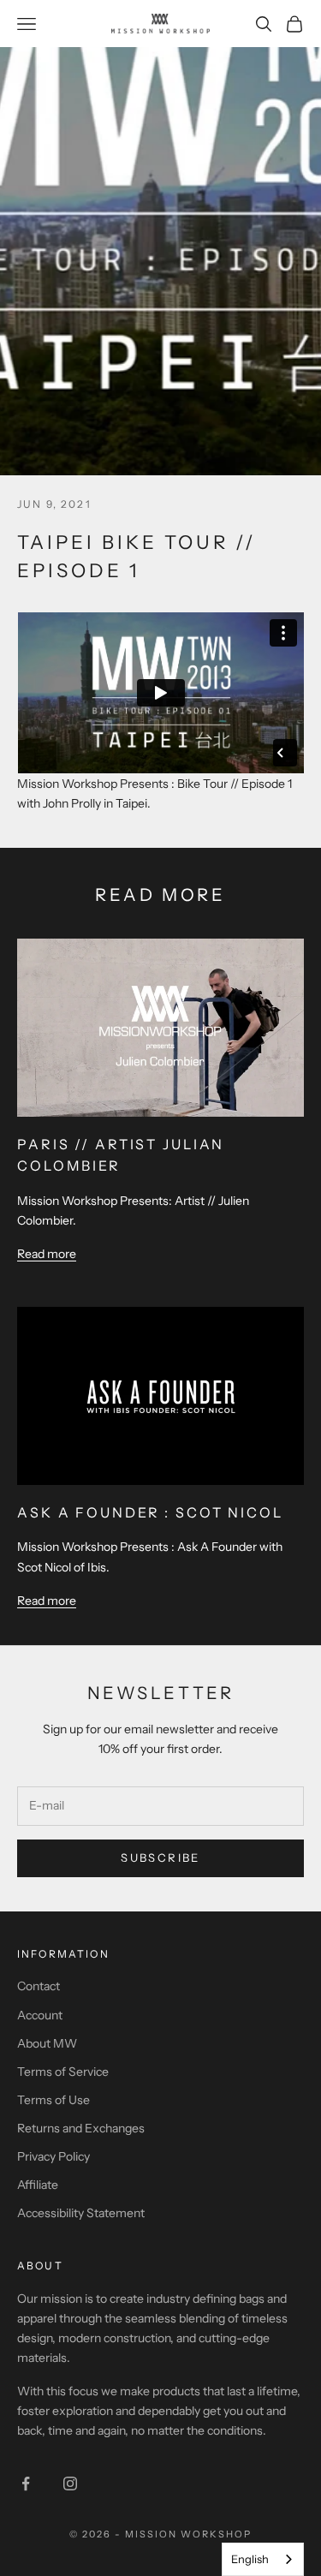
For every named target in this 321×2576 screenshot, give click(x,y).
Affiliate (38, 2185)
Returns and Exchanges (81, 2128)
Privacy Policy (53, 2156)
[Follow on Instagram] (70, 2484)
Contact (39, 1986)
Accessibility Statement (81, 2213)
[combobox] (263, 2559)
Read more (47, 1253)
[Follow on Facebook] (26, 2484)
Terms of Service (63, 2072)
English (250, 2559)
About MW (47, 2043)
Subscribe (160, 1857)
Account (40, 2015)
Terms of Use (53, 2100)
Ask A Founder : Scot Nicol (150, 1512)
